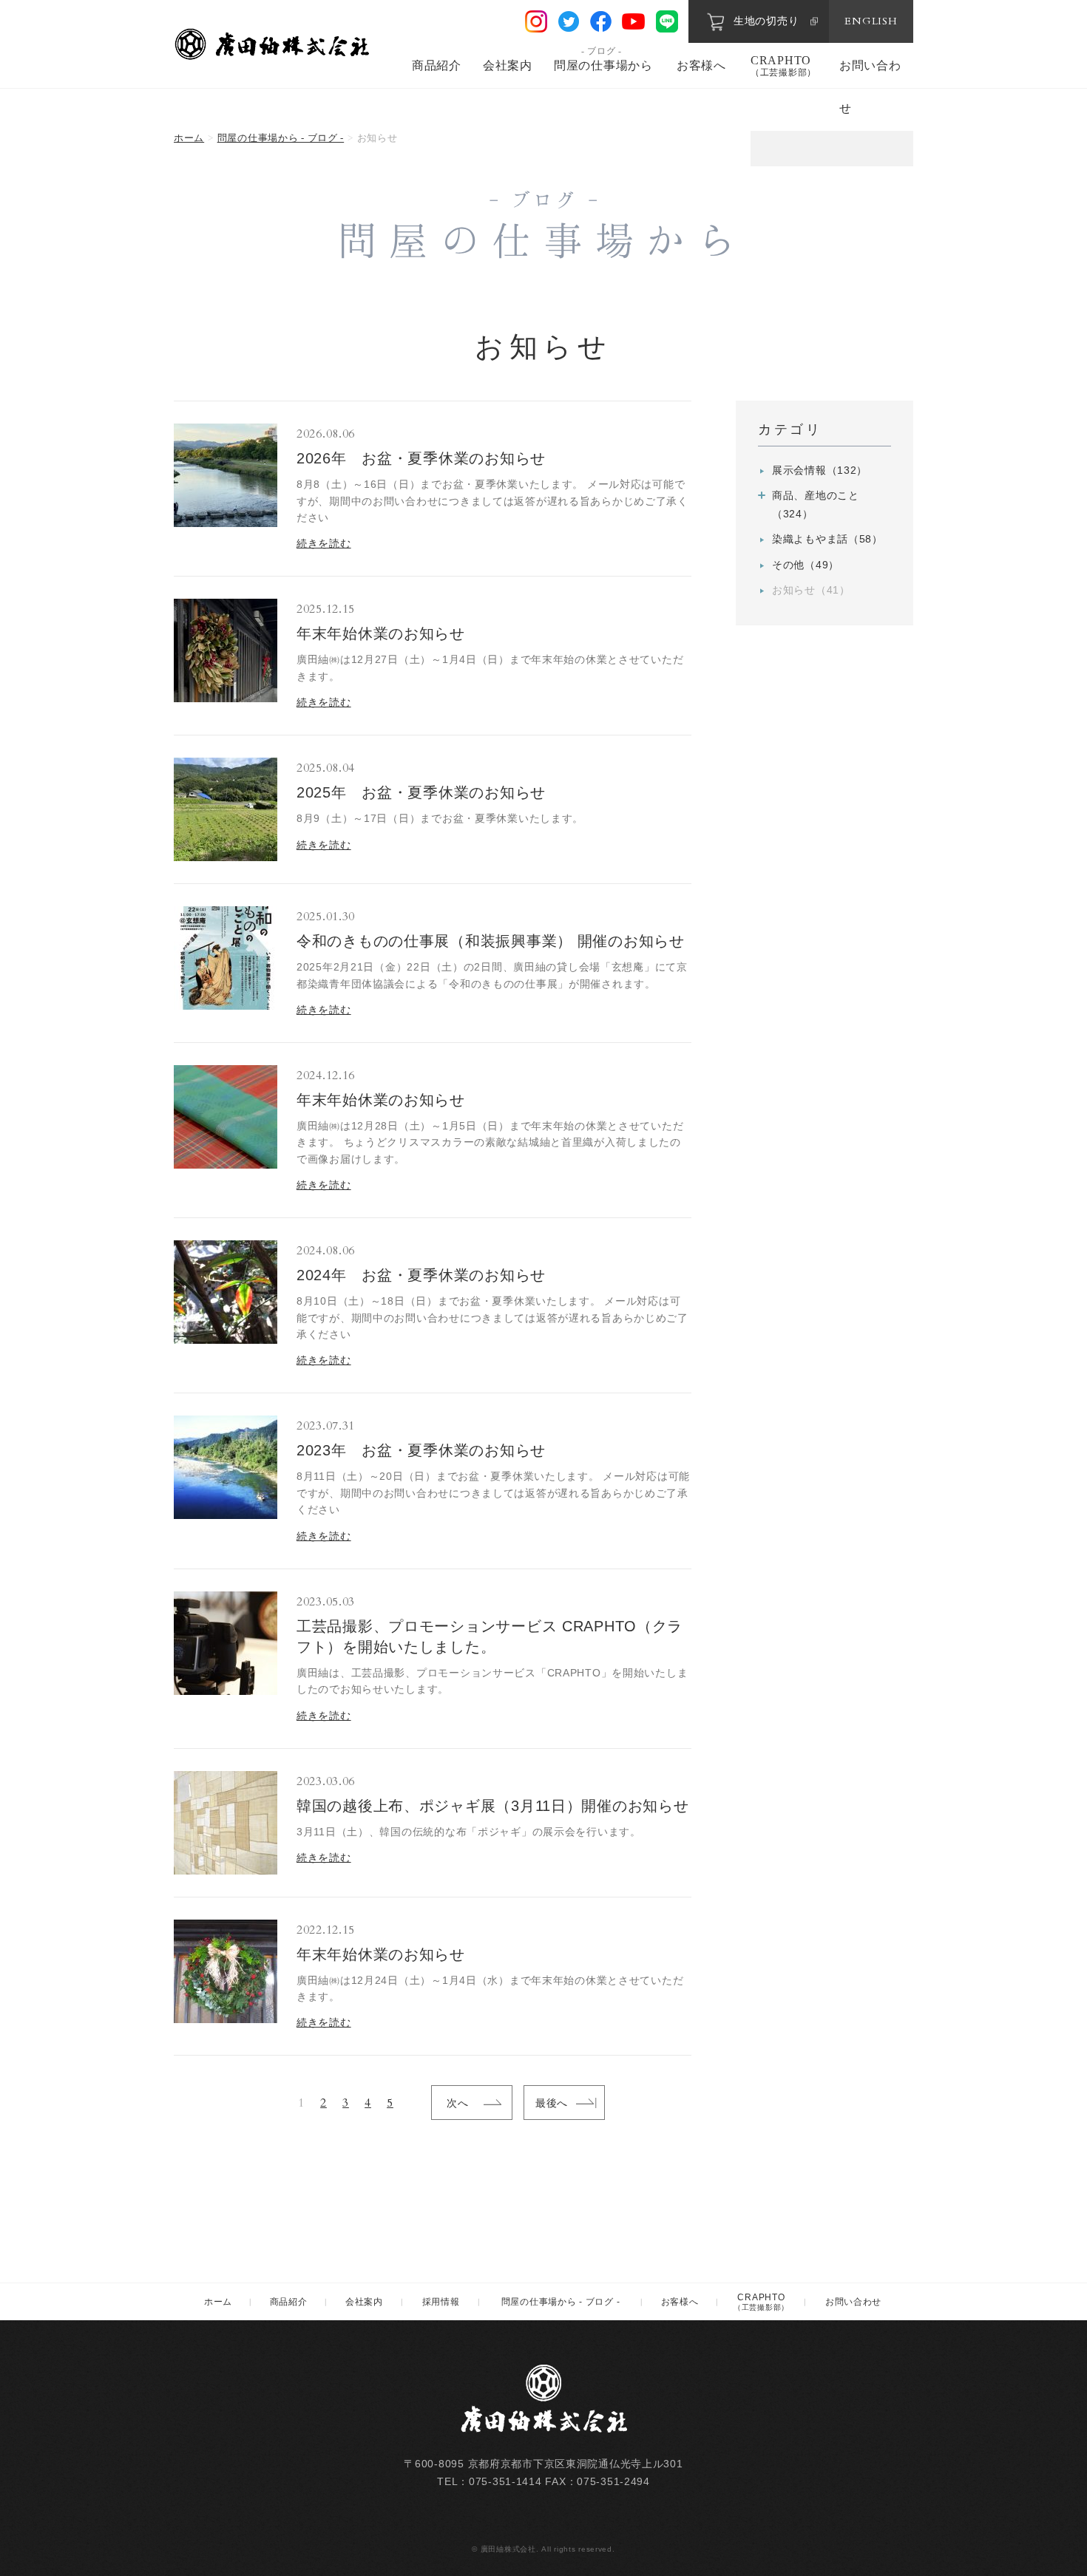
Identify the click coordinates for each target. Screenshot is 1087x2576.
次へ (457, 2103)
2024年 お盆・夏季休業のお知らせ (421, 1275)
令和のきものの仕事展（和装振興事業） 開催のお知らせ (491, 941)
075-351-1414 (505, 2481)
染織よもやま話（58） (827, 539)
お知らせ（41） (811, 590)
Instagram (536, 21)
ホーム (189, 138)
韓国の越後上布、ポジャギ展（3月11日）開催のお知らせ (492, 1806)
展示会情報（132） (820, 470)
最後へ (552, 2103)
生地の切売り (766, 21)
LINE (667, 21)
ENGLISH (871, 21)
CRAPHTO (783, 66)
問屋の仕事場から (603, 65)
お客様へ (701, 65)
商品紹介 (437, 65)
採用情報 (441, 2302)
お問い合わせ (853, 2302)
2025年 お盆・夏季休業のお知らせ (421, 792)
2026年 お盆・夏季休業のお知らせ (421, 458)
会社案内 (508, 65)
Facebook (601, 22)
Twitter (569, 21)
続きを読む (324, 543)
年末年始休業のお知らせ (381, 633)
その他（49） (806, 565)
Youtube (633, 21)
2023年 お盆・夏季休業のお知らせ (421, 1450)
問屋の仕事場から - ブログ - (281, 138)
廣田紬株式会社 (274, 44)
